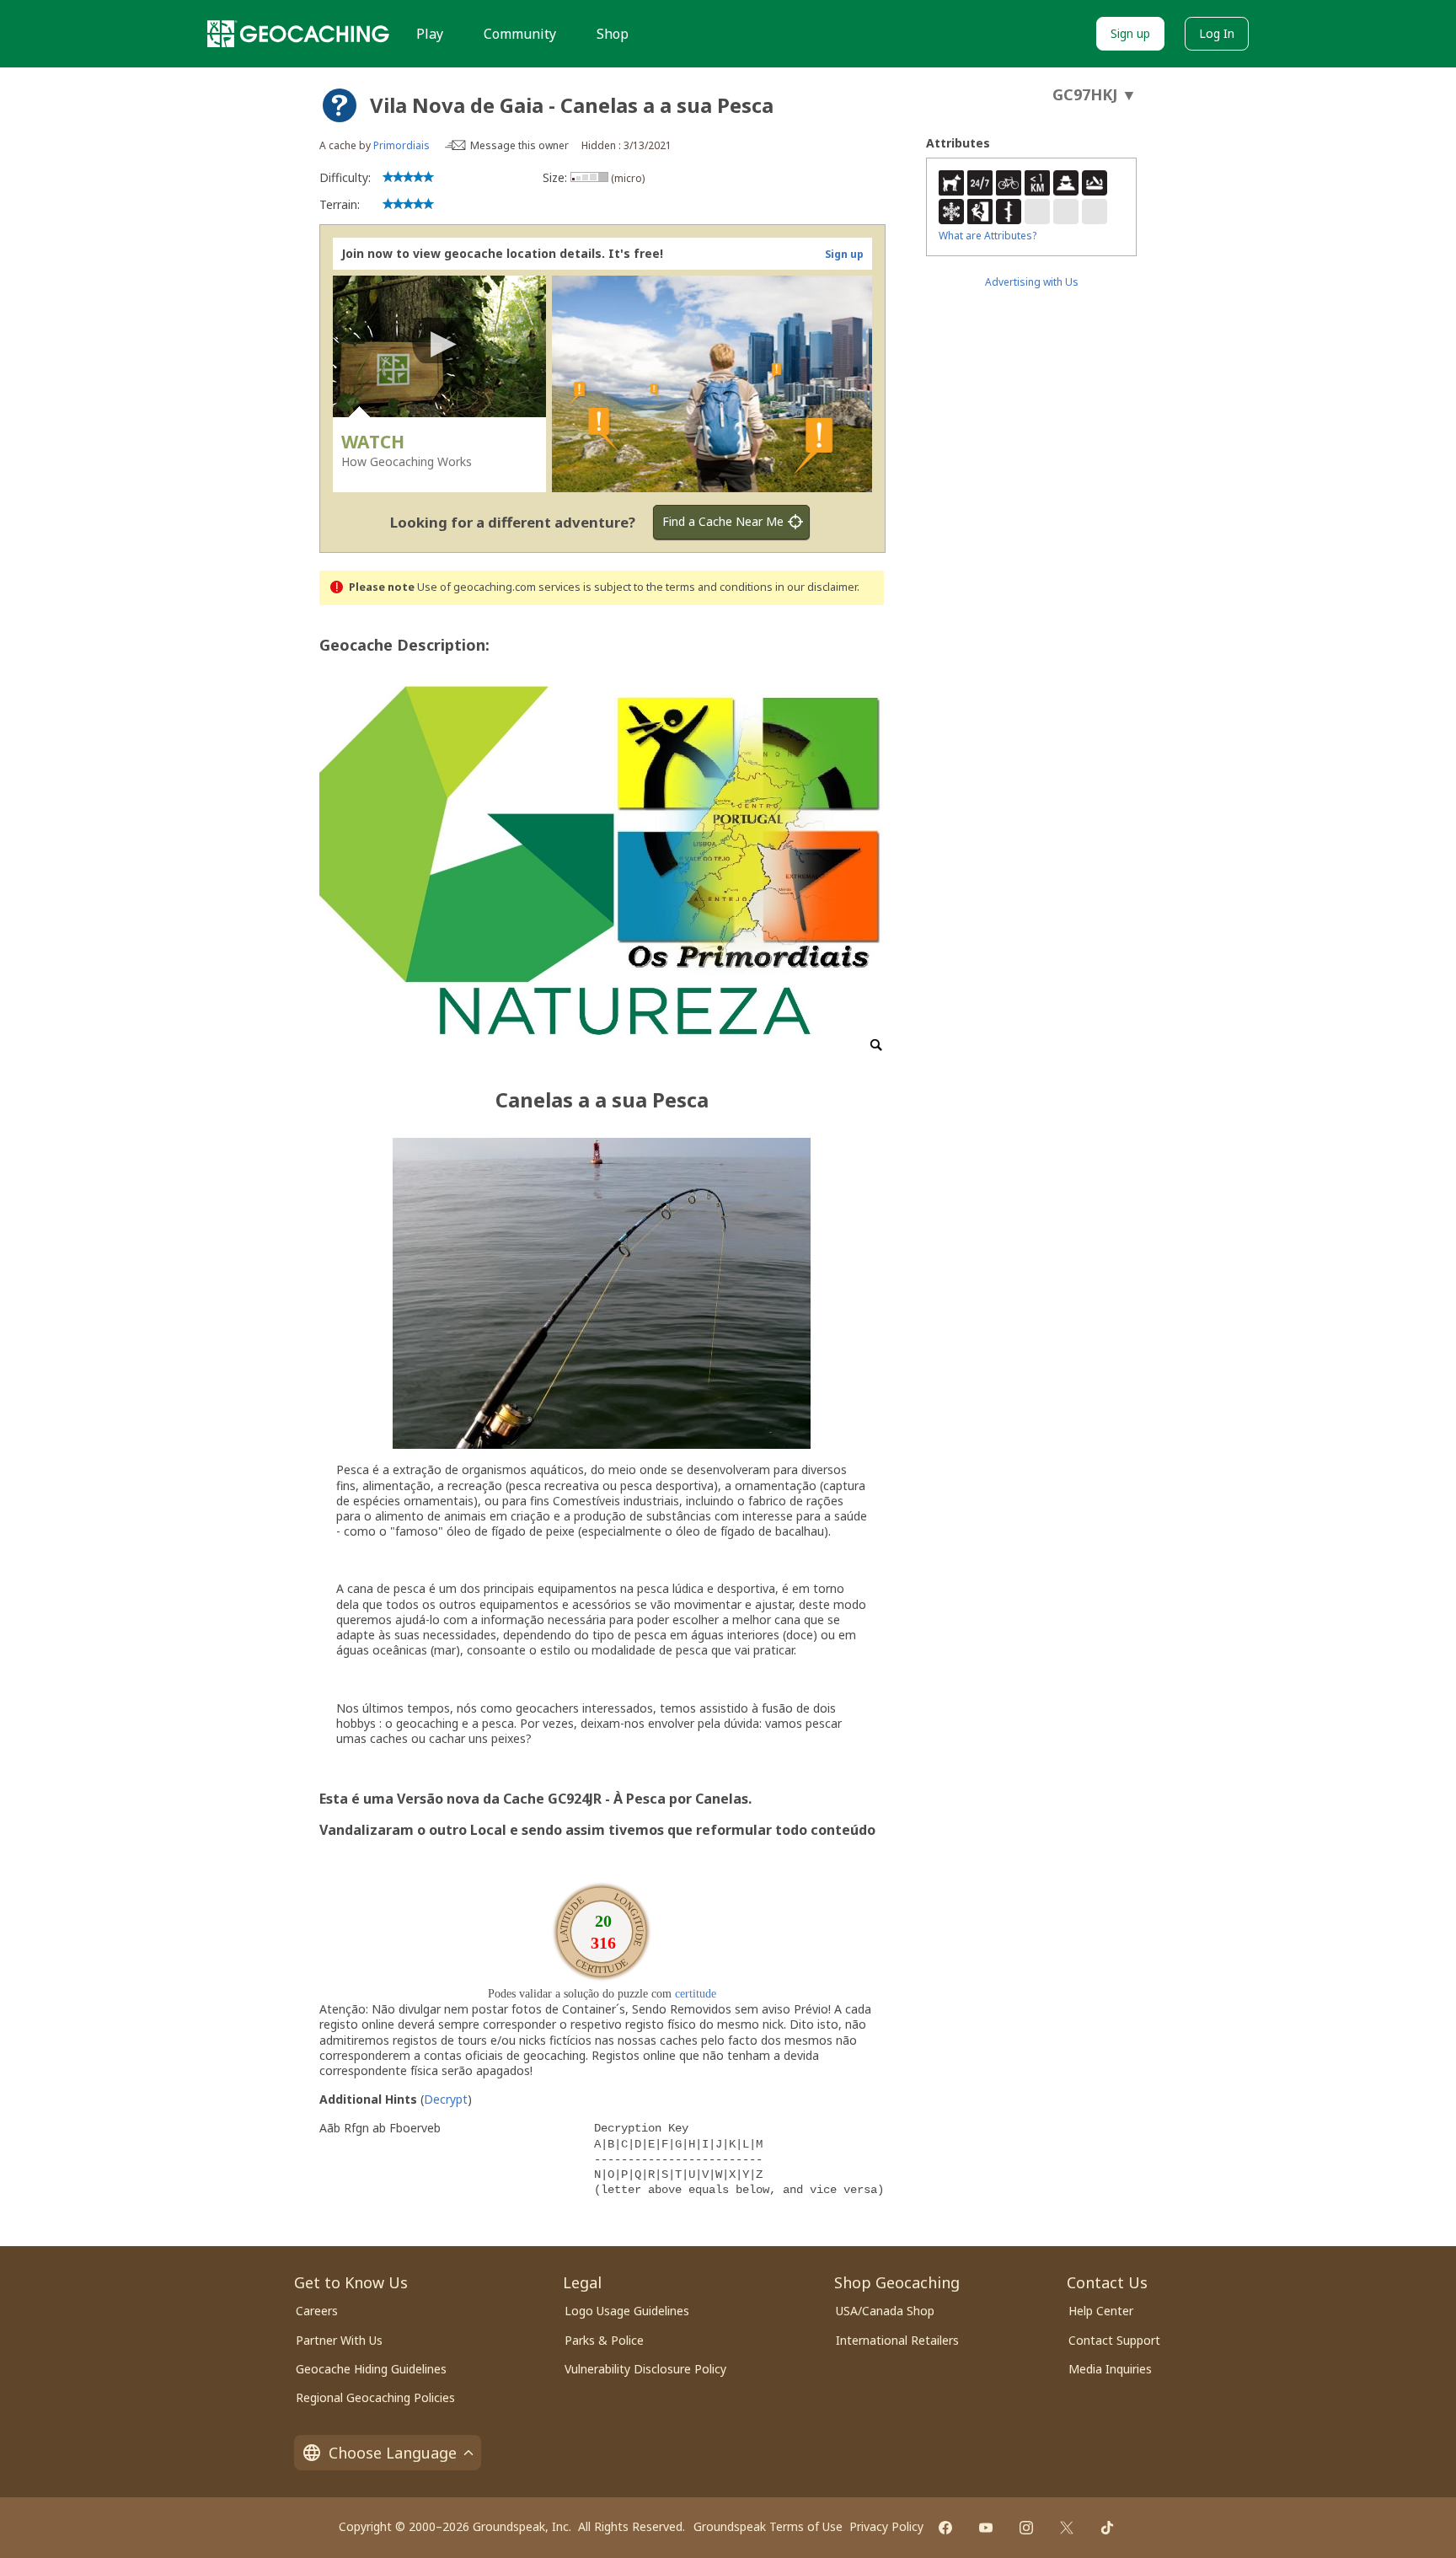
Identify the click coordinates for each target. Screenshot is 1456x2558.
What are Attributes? (988, 236)
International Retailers (897, 2340)
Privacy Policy (886, 2526)
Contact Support (1114, 2340)
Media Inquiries (1110, 2369)
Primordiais (401, 145)
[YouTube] (986, 2528)
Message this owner (519, 145)
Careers (317, 2311)
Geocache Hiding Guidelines (371, 2369)
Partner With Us (339, 2340)
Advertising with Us (1032, 282)
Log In (1217, 33)
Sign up (1130, 33)
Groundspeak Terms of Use (768, 2526)
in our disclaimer (816, 587)
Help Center (1101, 2311)
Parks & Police (604, 2340)
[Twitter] (1067, 2528)
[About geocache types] (340, 105)
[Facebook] (945, 2528)
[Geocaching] (298, 34)
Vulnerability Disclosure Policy (645, 2369)
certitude (696, 1994)
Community (520, 34)
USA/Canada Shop (885, 2311)
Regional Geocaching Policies (375, 2397)
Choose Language (393, 2453)
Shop (613, 34)
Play (430, 34)
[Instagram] (1026, 2528)
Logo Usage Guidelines (627, 2311)
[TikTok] (1107, 2528)
